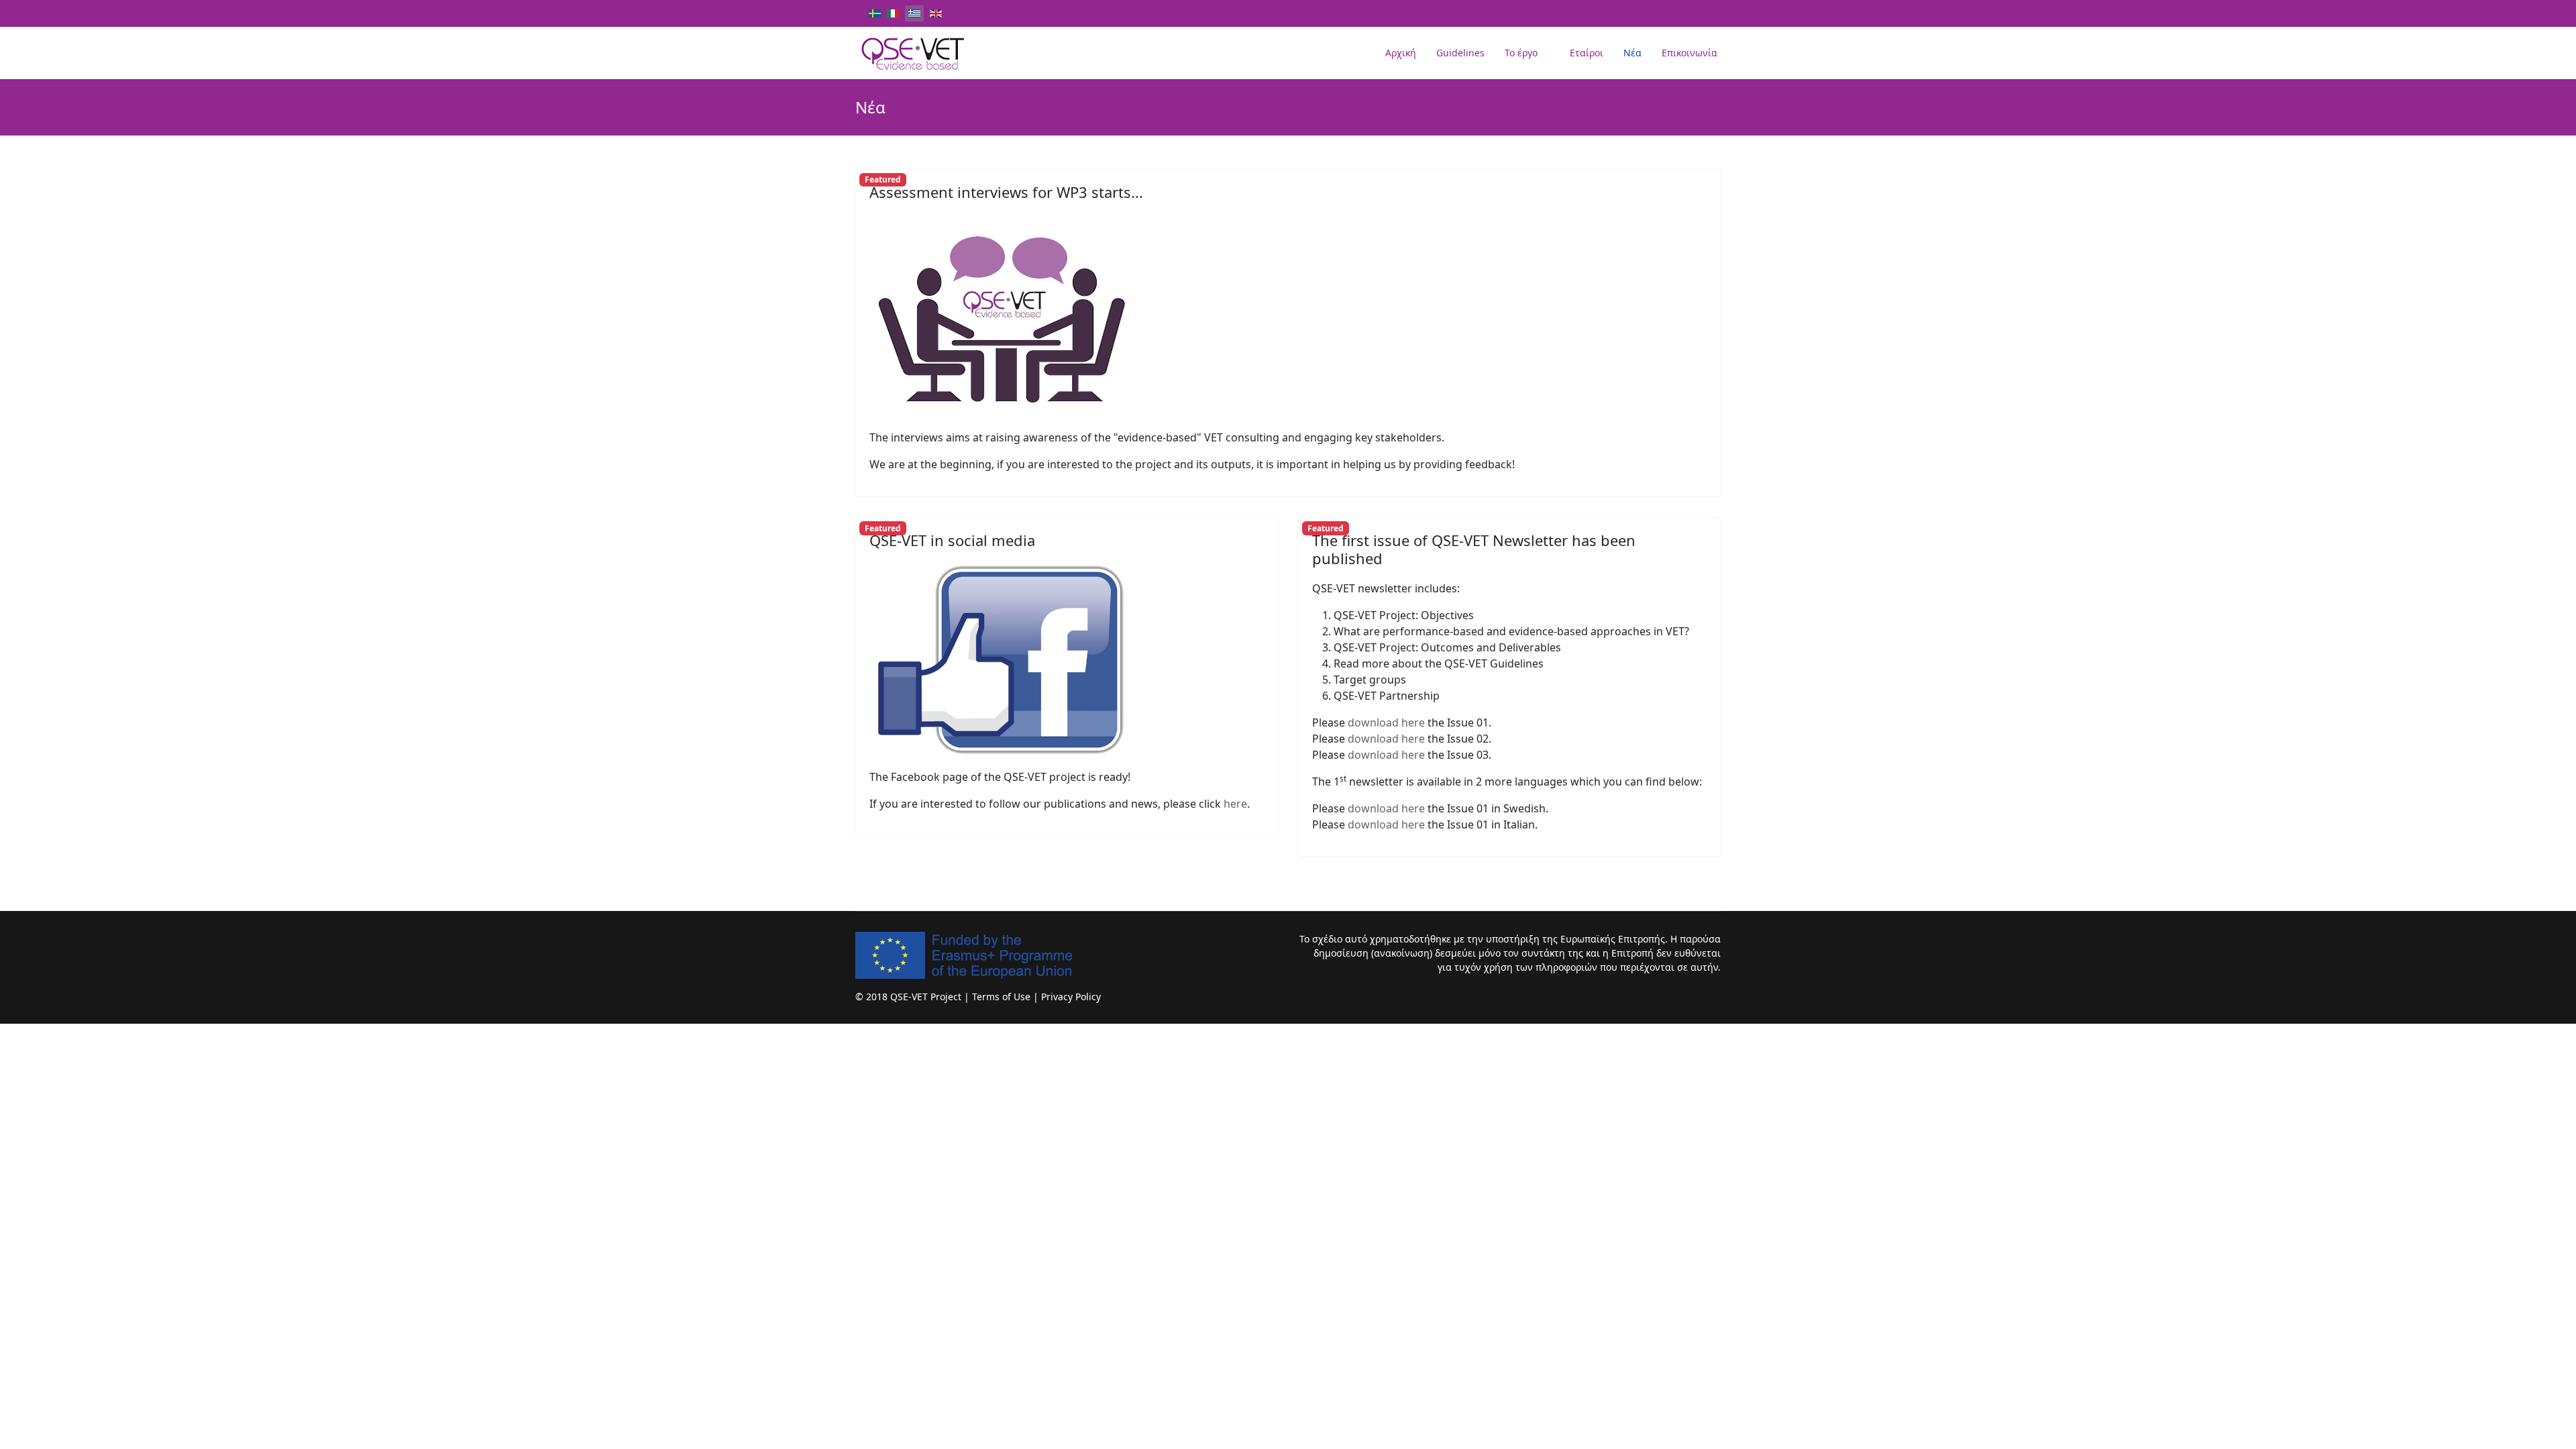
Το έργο (1521, 53)
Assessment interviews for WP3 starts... (1006, 192)
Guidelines (1460, 53)
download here (1386, 722)
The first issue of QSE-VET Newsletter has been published (1474, 549)
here (1235, 804)
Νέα (1632, 53)
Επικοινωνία (1689, 53)
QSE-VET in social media (952, 540)
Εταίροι (1587, 53)
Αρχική (1401, 53)
